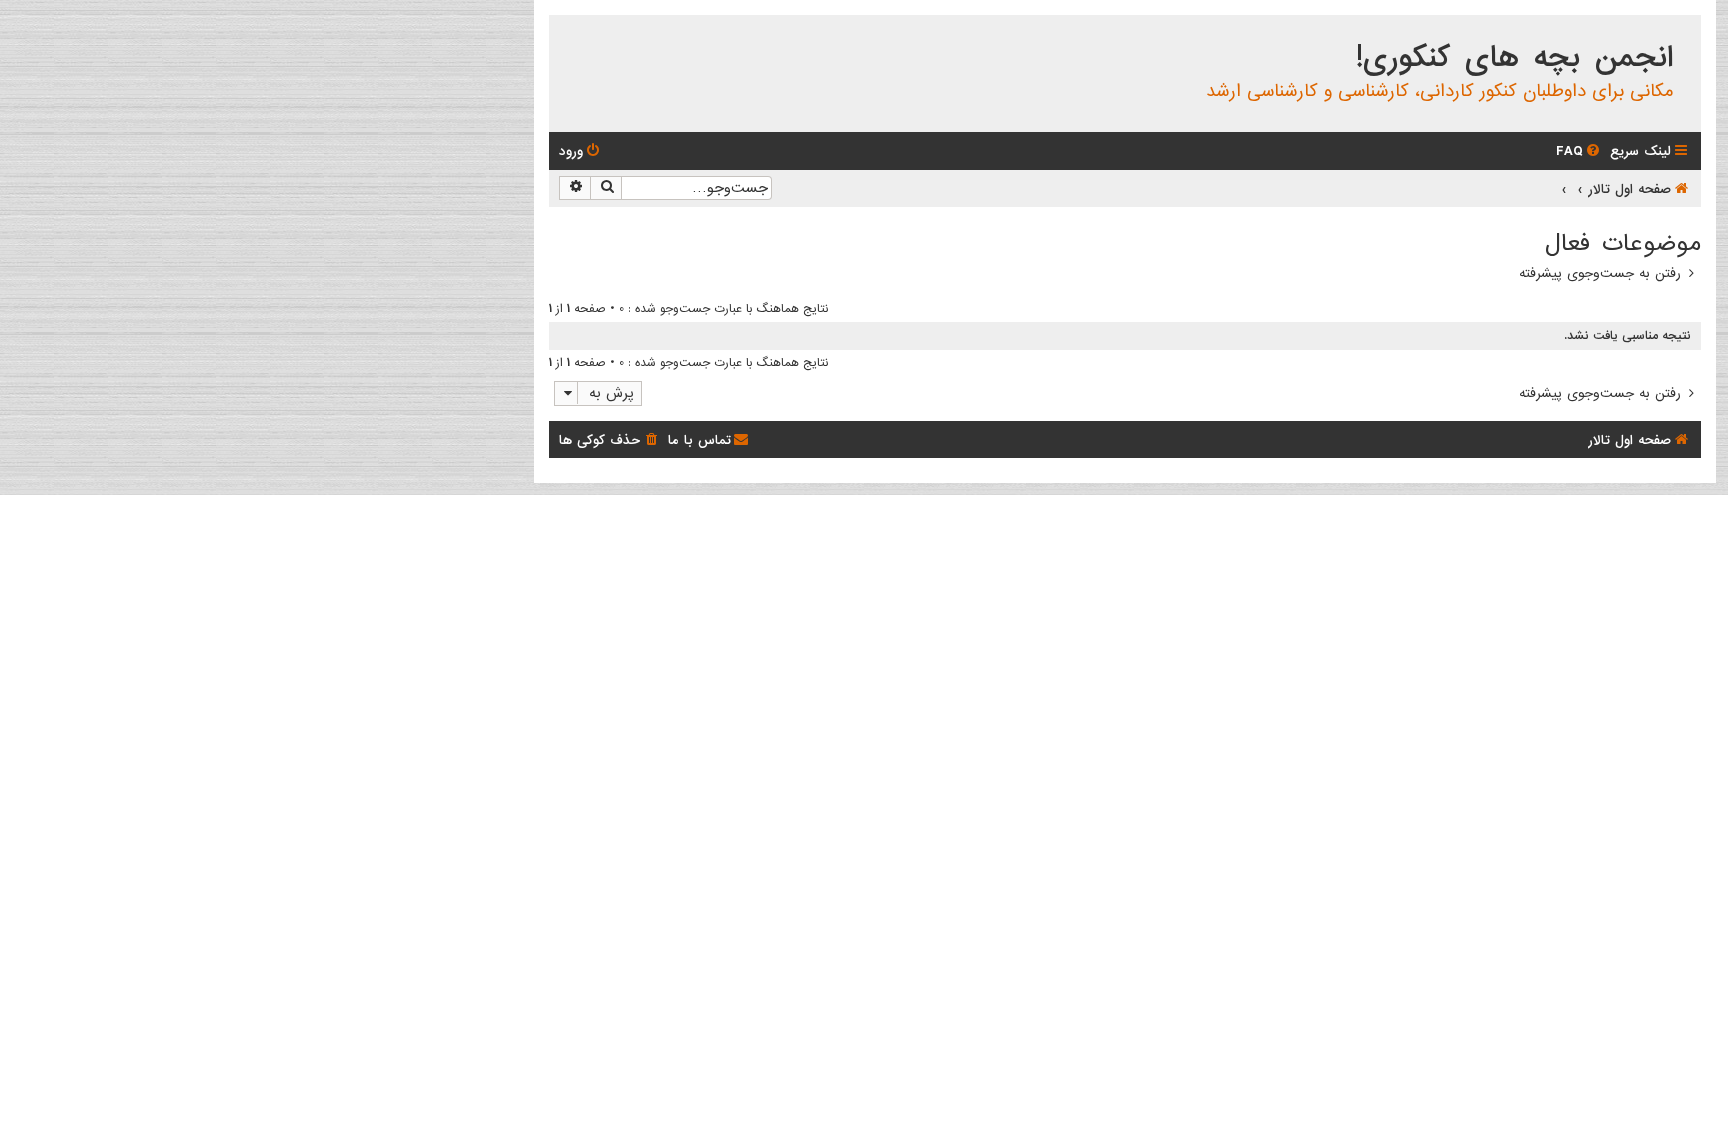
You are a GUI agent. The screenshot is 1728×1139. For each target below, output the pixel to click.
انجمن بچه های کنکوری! (1514, 58)
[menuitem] (1579, 151)
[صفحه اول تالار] (1684, 34)
